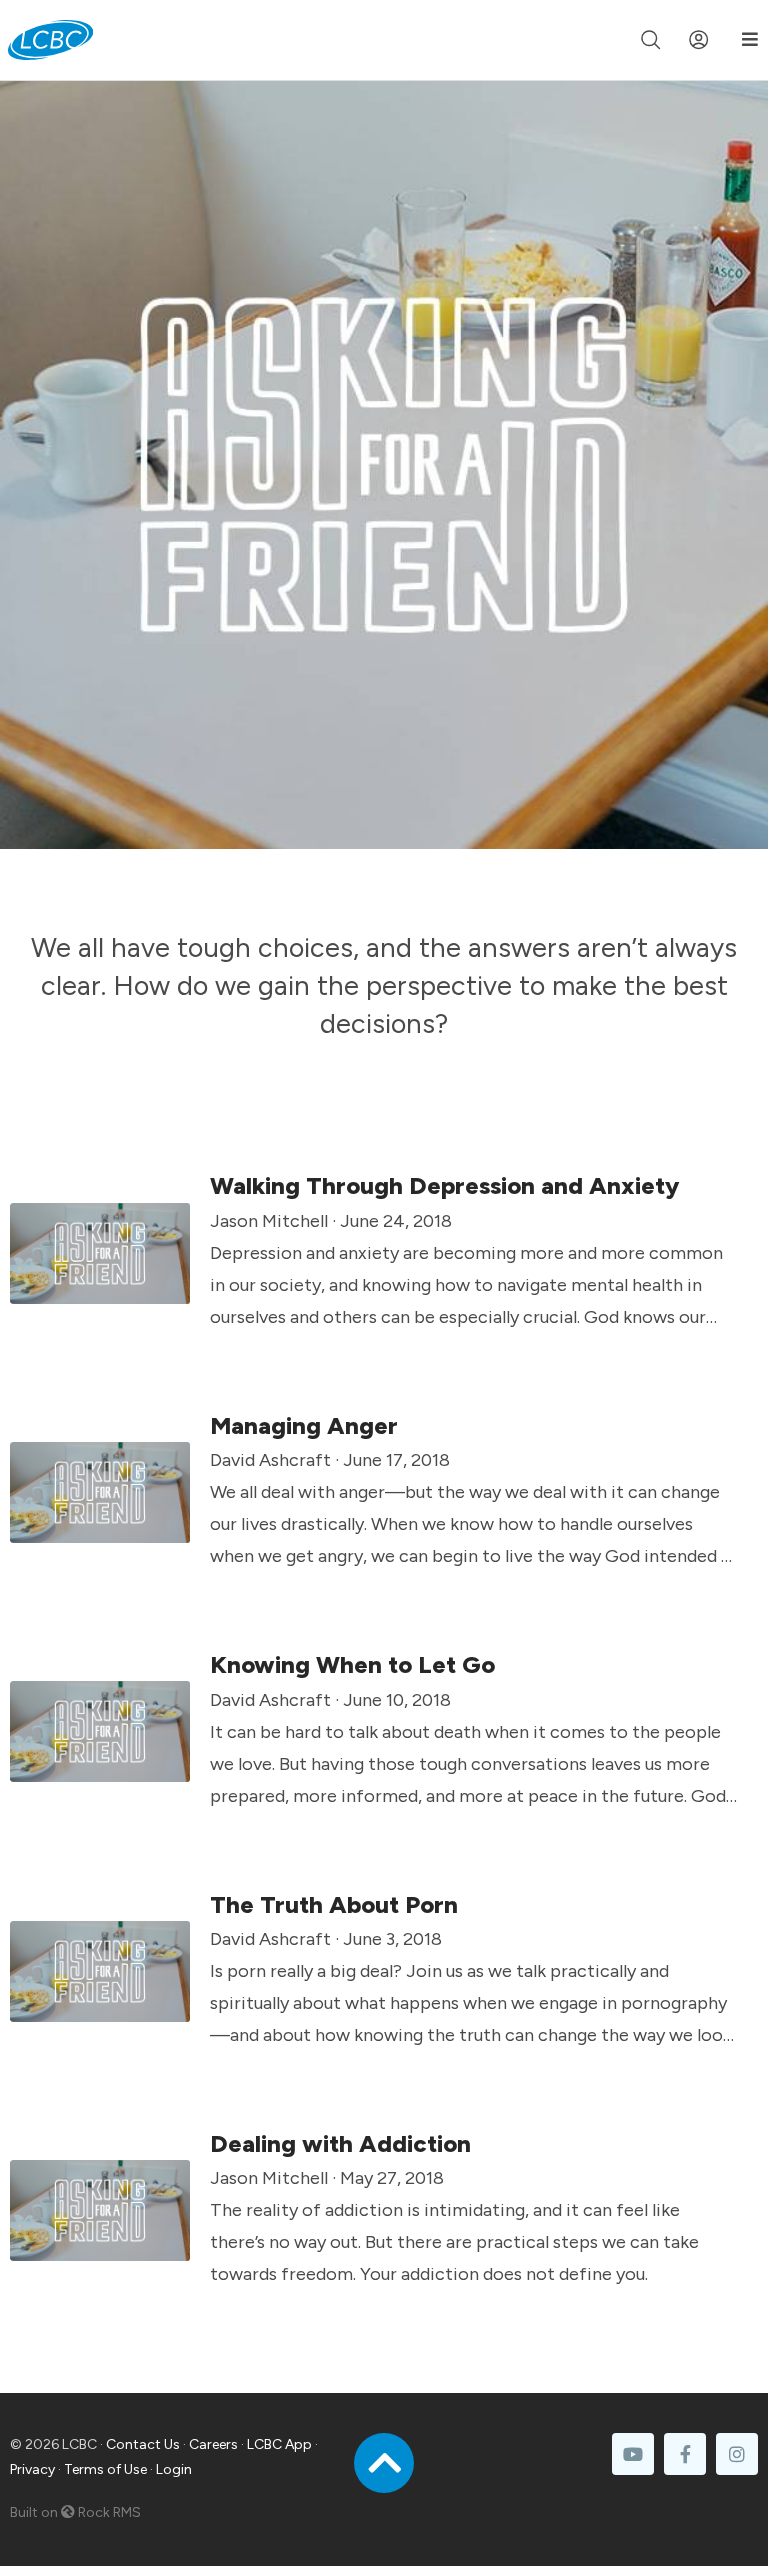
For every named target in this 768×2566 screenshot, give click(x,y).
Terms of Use (105, 2469)
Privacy (32, 2469)
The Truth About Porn (334, 1904)
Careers (213, 2444)
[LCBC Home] (50, 40)
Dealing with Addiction (340, 2143)
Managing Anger (304, 1425)
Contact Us (143, 2444)
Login (174, 2469)
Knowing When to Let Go (352, 1664)
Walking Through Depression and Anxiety (444, 1185)
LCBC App (279, 2444)
